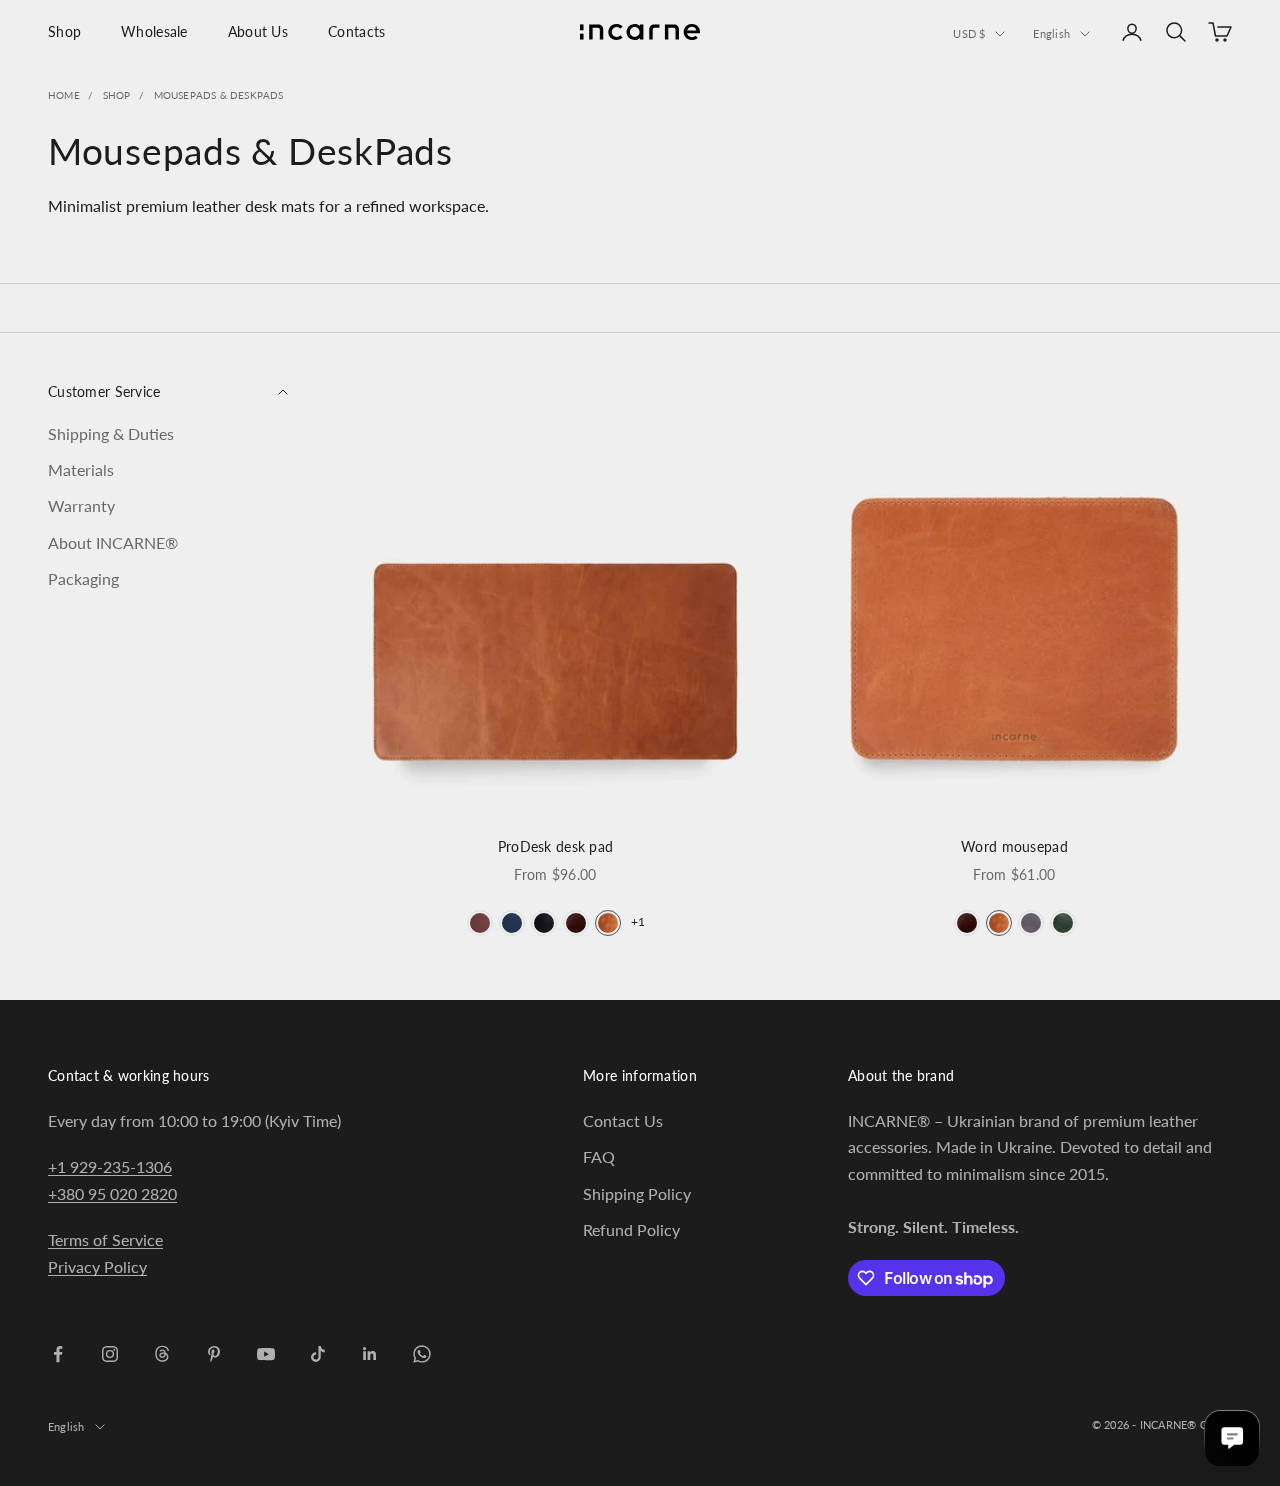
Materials (81, 468)
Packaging (83, 578)
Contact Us (623, 1120)
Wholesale (154, 31)
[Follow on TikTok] (318, 1354)
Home (64, 95)
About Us (258, 31)
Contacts (356, 31)
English (1051, 33)
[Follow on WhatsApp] (422, 1354)
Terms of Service (105, 1239)
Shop (64, 31)
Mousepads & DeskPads (219, 95)
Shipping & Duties (111, 432)
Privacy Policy (97, 1266)
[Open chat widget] (1232, 1438)
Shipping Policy (637, 1193)
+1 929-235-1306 (110, 1166)
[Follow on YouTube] (266, 1354)
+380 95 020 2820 (112, 1193)
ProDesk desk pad (556, 846)
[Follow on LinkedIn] (370, 1354)
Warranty (81, 505)
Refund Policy (631, 1229)
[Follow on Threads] (162, 1354)
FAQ (599, 1156)
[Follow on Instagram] (110, 1354)
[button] (480, 923)
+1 (638, 921)
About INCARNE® (113, 541)
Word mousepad (1014, 846)
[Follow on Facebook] (58, 1354)
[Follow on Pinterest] (214, 1354)
